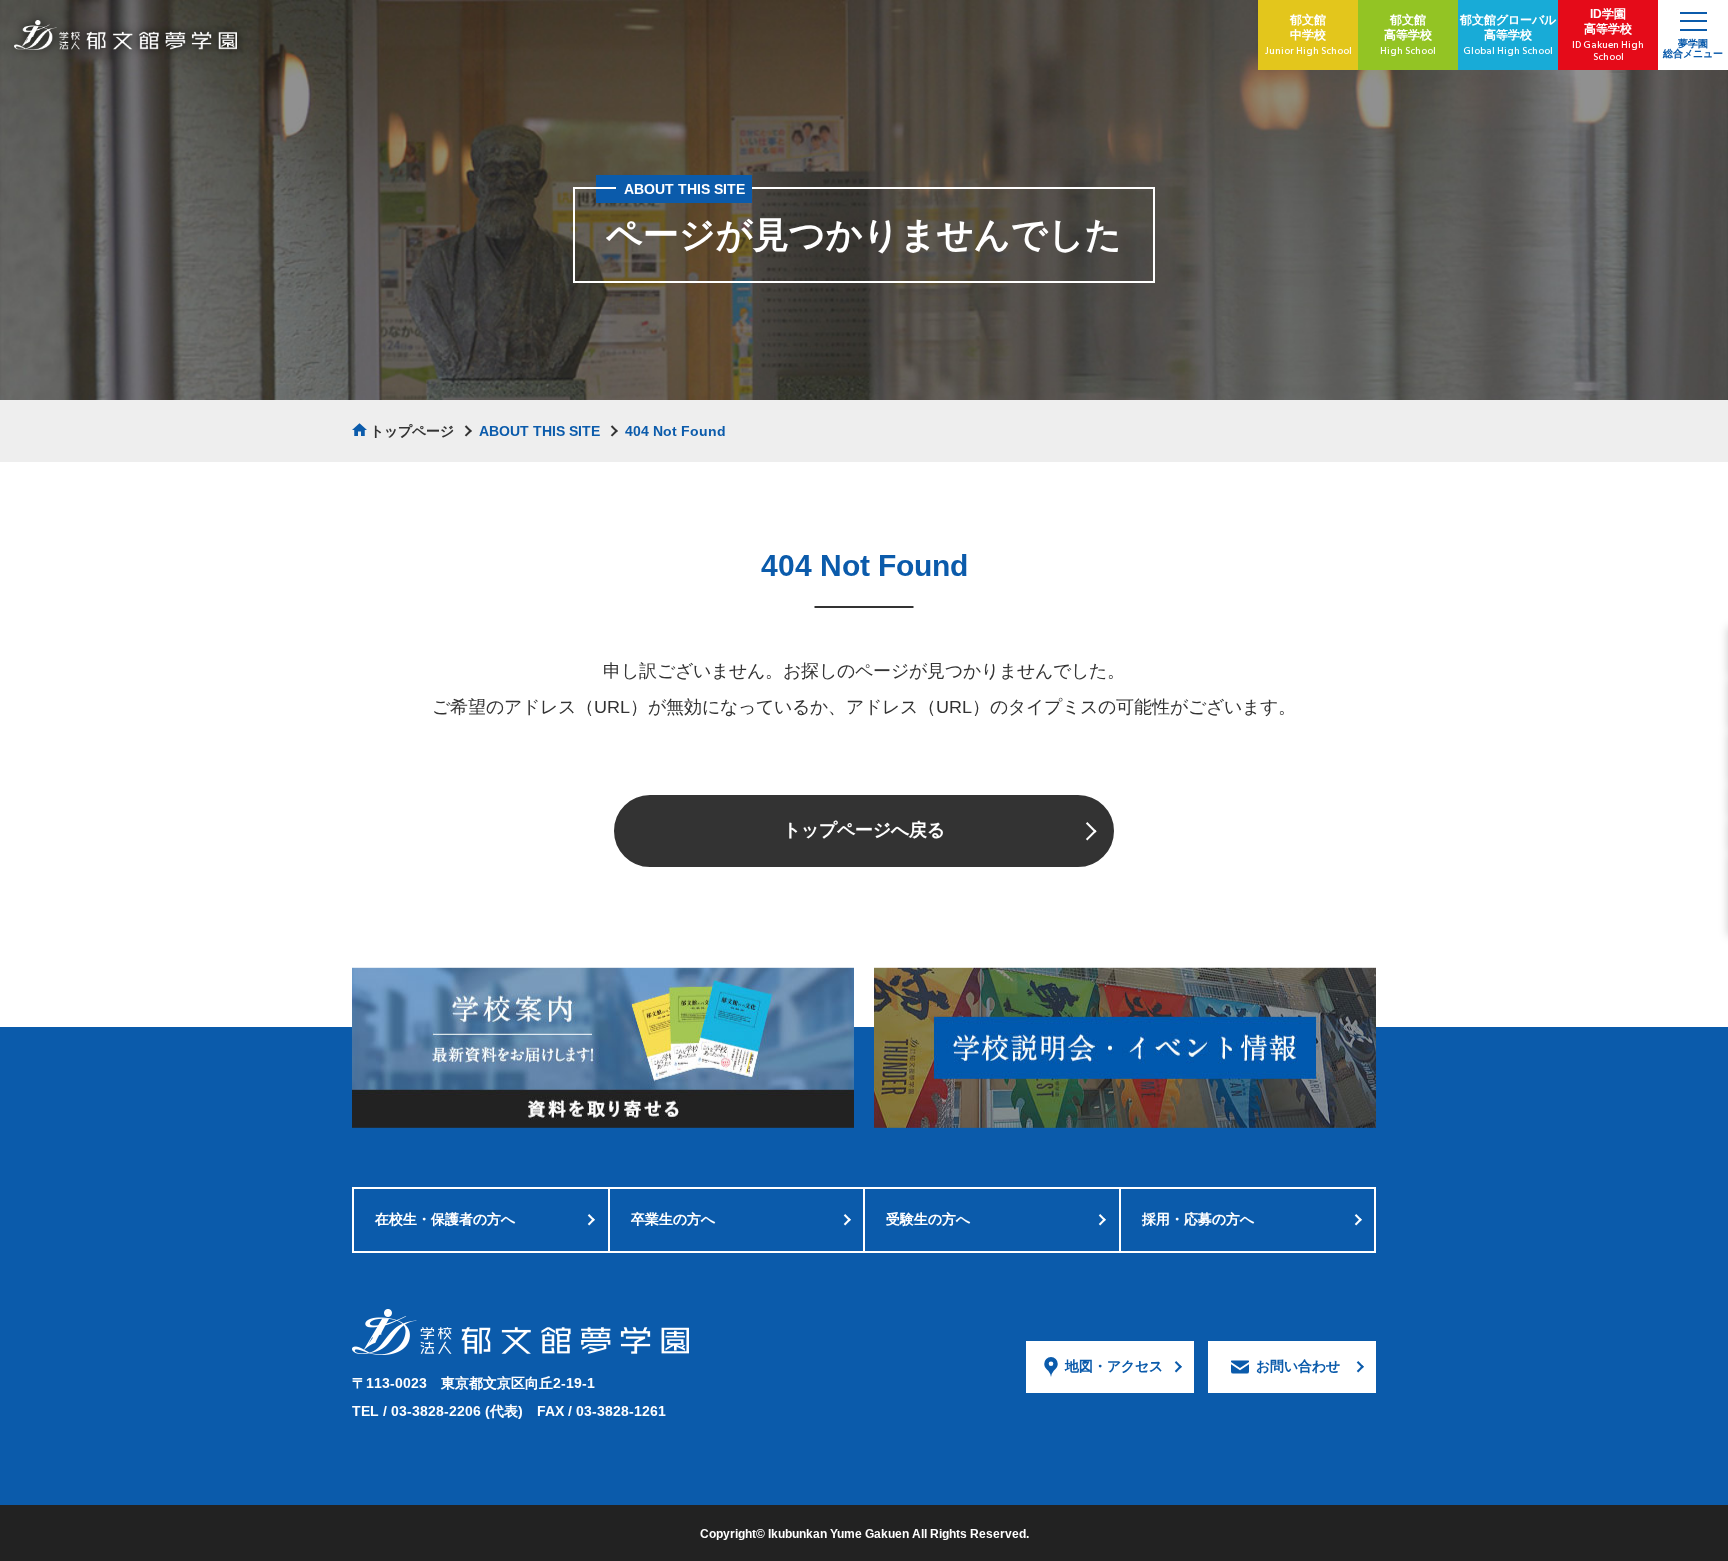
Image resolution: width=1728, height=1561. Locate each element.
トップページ (412, 431)
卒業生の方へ (673, 1219)
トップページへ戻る (864, 830)
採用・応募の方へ (1198, 1219)
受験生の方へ (928, 1219)
